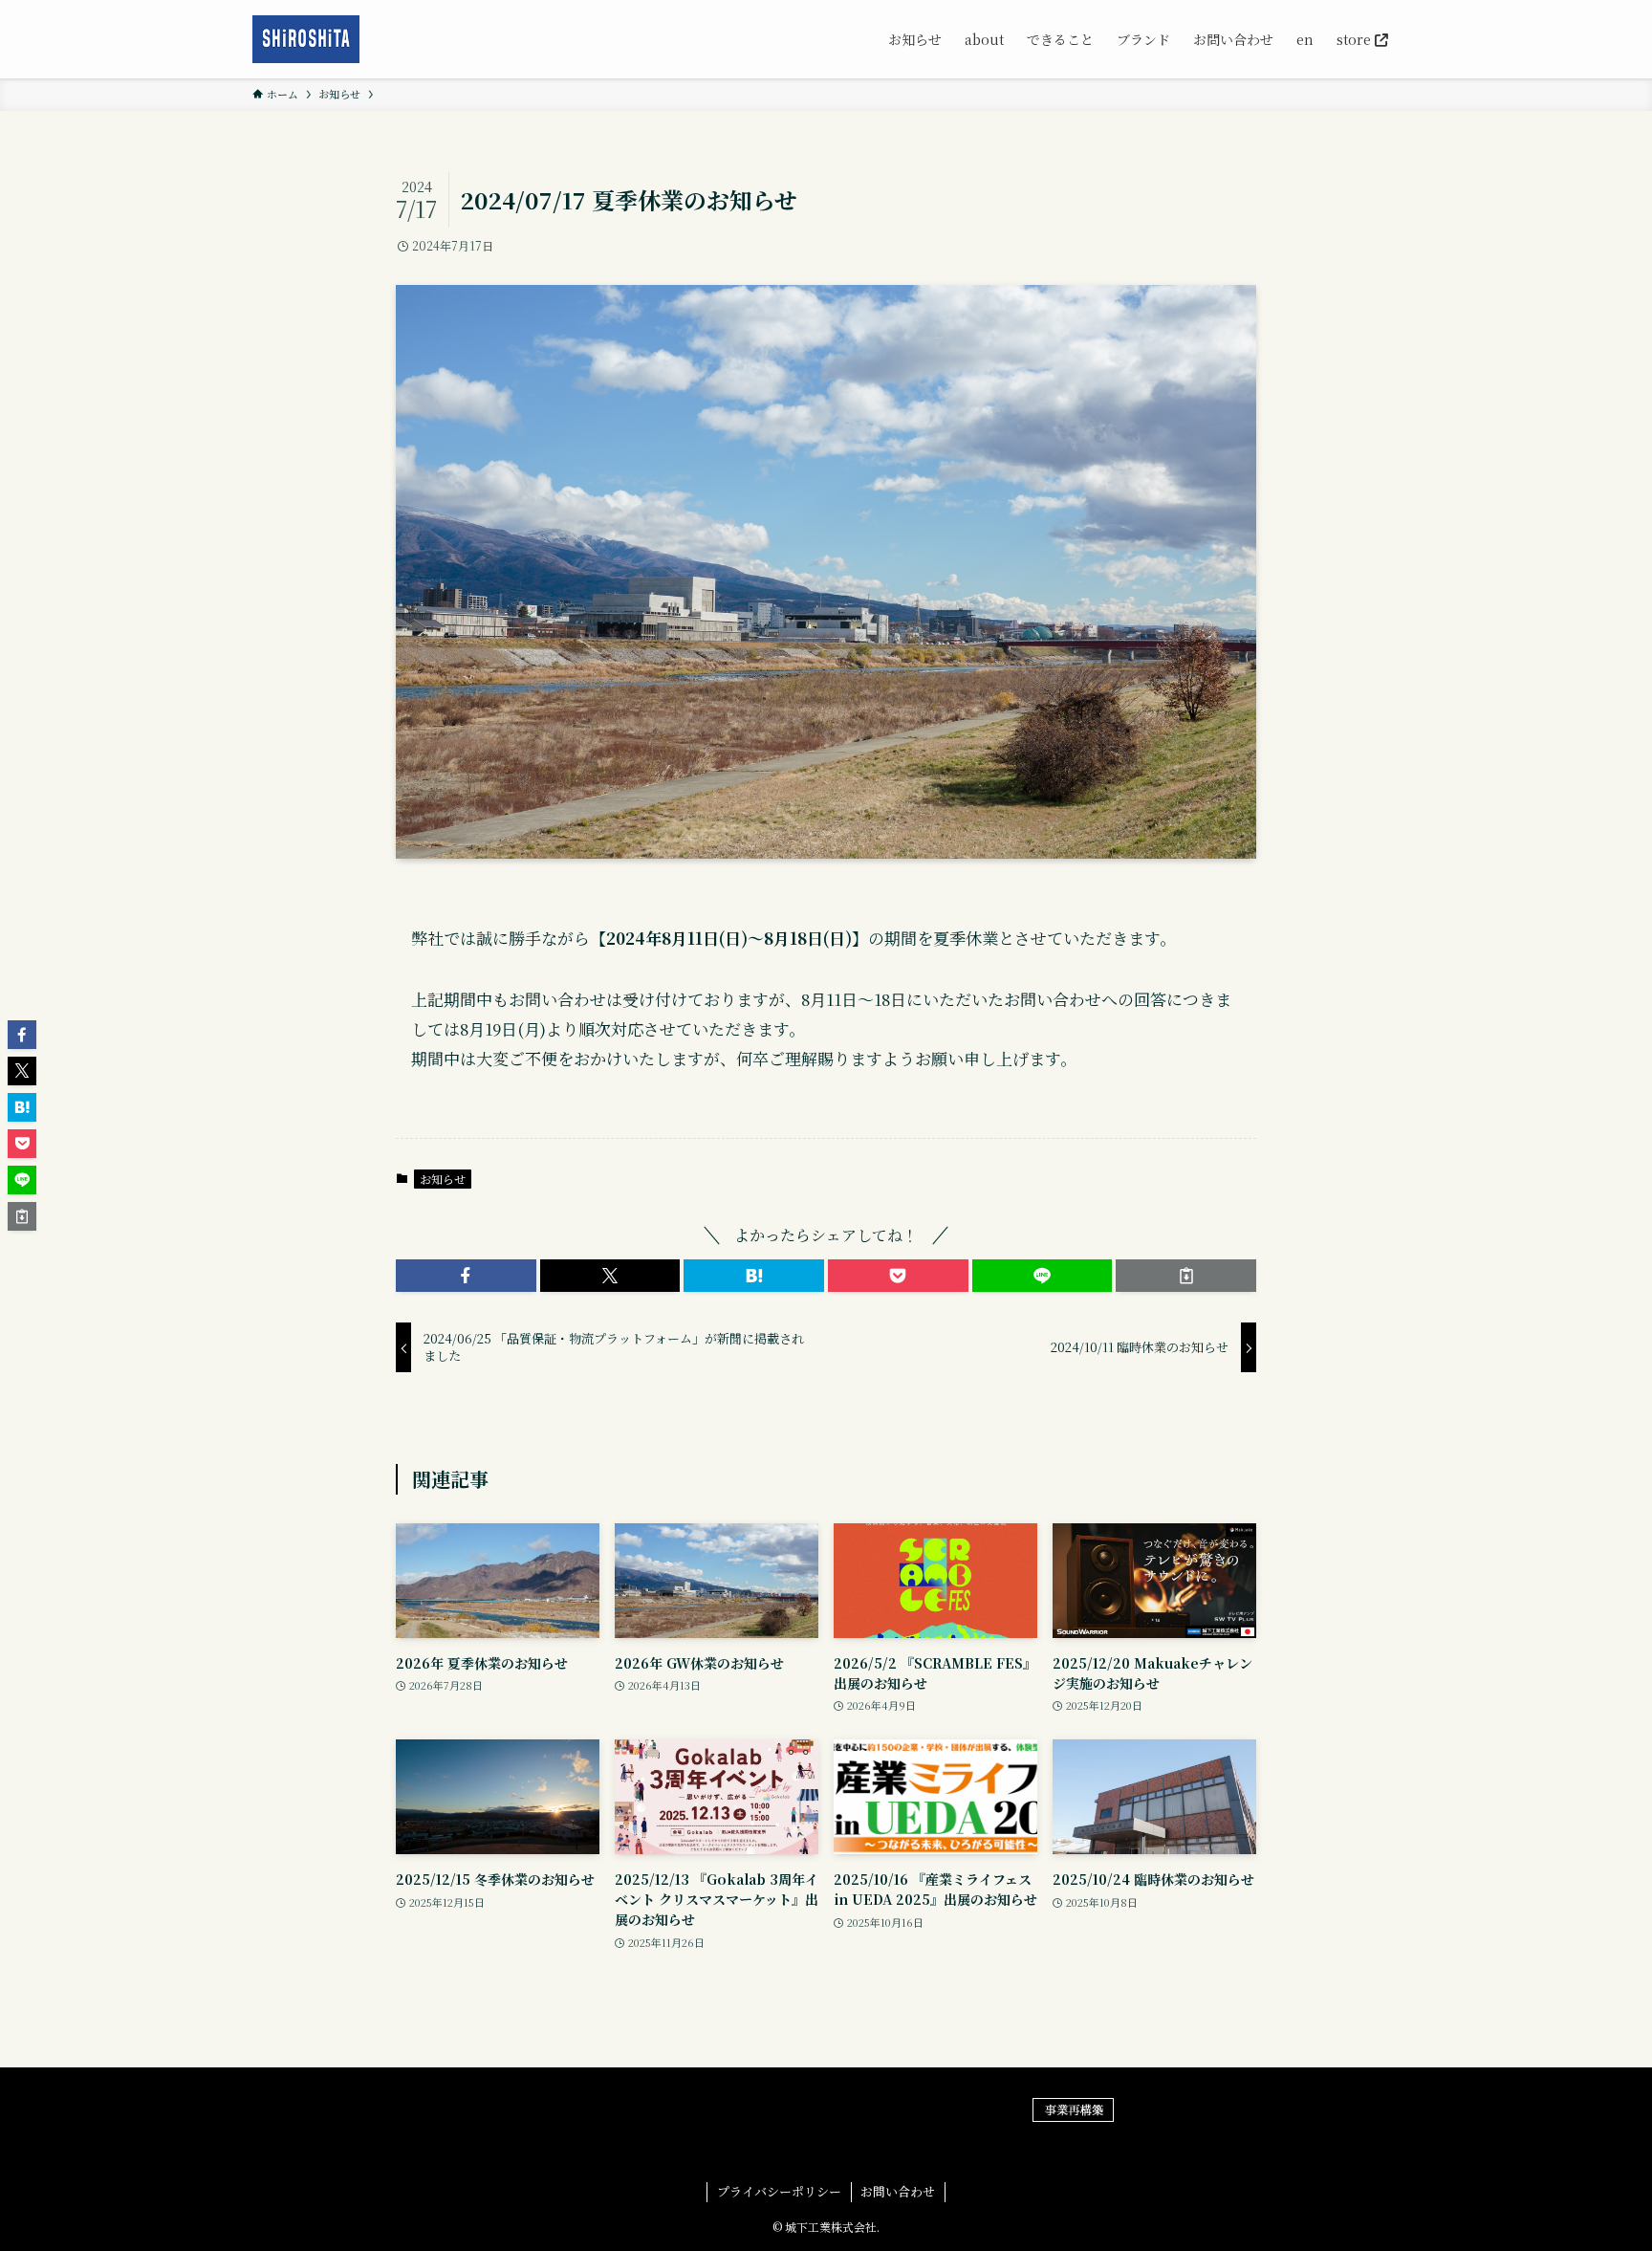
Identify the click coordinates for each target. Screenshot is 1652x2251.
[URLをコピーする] (1186, 1276)
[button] (466, 1276)
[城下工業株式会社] (306, 39)
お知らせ (443, 1179)
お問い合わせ (898, 2191)
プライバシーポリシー (779, 2191)
